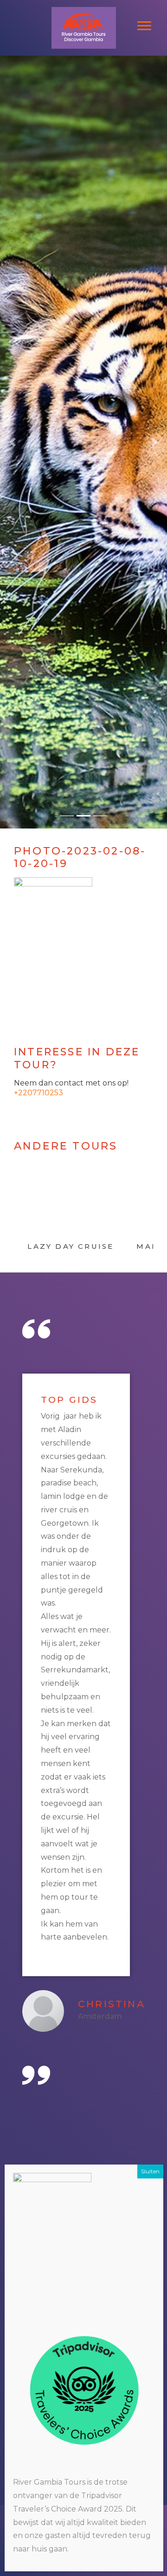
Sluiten (150, 2171)
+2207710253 (39, 1093)
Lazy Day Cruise (71, 1246)
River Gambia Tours (83, 9)
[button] (13, 442)
